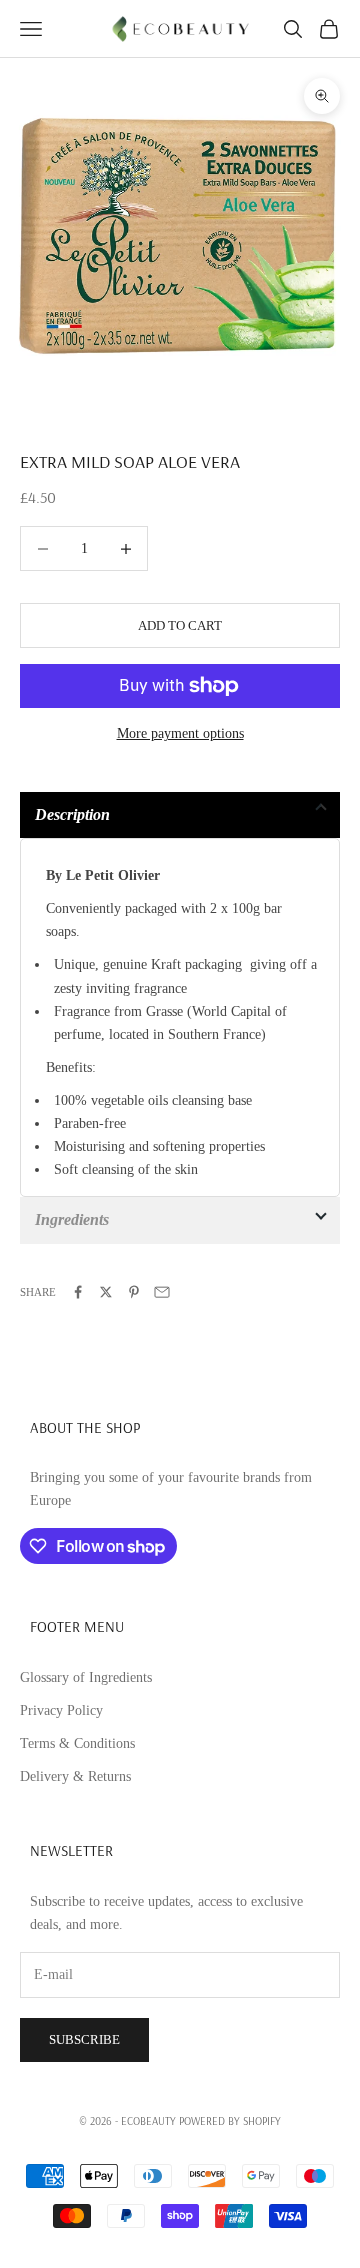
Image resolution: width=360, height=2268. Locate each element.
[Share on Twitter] (106, 1292)
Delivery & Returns (75, 1776)
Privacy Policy (61, 1710)
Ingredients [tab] (72, 1219)
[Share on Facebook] (78, 1292)
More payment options (180, 733)
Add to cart (180, 625)
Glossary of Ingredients (86, 1677)
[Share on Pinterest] (134, 1292)
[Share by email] (162, 1292)
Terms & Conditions (77, 1743)
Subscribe (84, 2039)
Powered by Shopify (230, 2121)
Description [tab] (72, 814)
